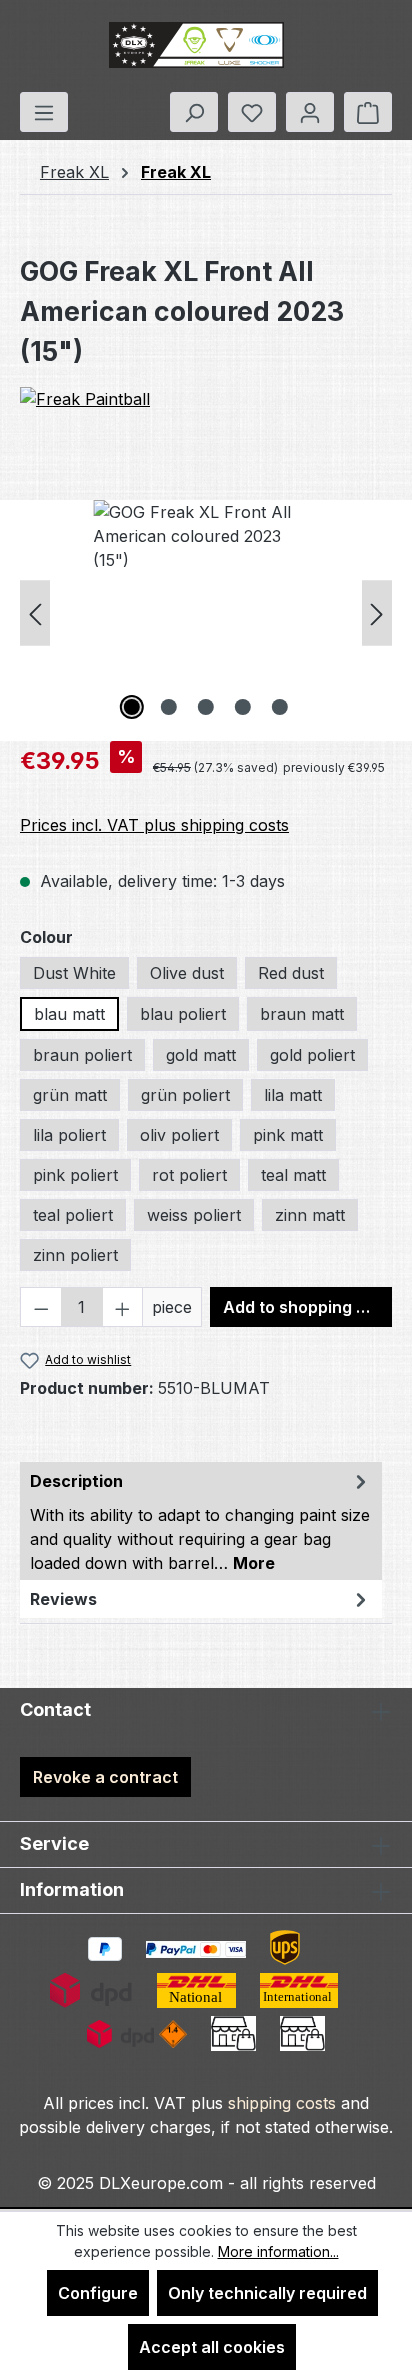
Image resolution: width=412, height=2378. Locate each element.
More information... (278, 2251)
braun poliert (82, 1055)
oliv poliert (179, 1135)
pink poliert (75, 1175)
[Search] (194, 112)
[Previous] (35, 612)
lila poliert (69, 1135)
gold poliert (312, 1055)
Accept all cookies (212, 2347)
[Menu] (44, 112)
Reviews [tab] (63, 1599)
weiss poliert (194, 1215)
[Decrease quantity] (41, 1307)
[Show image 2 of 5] (169, 707)
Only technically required (267, 2293)
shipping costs (282, 2103)
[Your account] (310, 112)
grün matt (70, 1095)
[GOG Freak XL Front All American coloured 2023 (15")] (205, 612)
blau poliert (183, 1014)
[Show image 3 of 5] (206, 707)
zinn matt (310, 1215)
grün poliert (185, 1095)
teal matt (293, 1175)
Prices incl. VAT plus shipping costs (154, 825)
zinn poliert (75, 1255)
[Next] (377, 612)
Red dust (291, 973)
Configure (98, 2293)
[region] (206, 612)
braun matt (302, 1014)
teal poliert (73, 1215)
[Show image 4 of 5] (243, 707)
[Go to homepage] (196, 46)
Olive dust (187, 973)
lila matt (293, 1095)
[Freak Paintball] (206, 423)
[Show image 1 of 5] (132, 707)
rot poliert (189, 1175)
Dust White (74, 973)
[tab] (201, 1521)
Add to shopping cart (306, 1307)
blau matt (69, 1014)
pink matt (288, 1135)
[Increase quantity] (123, 1307)
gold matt (201, 1055)
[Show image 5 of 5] (280, 707)
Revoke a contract (105, 1777)
